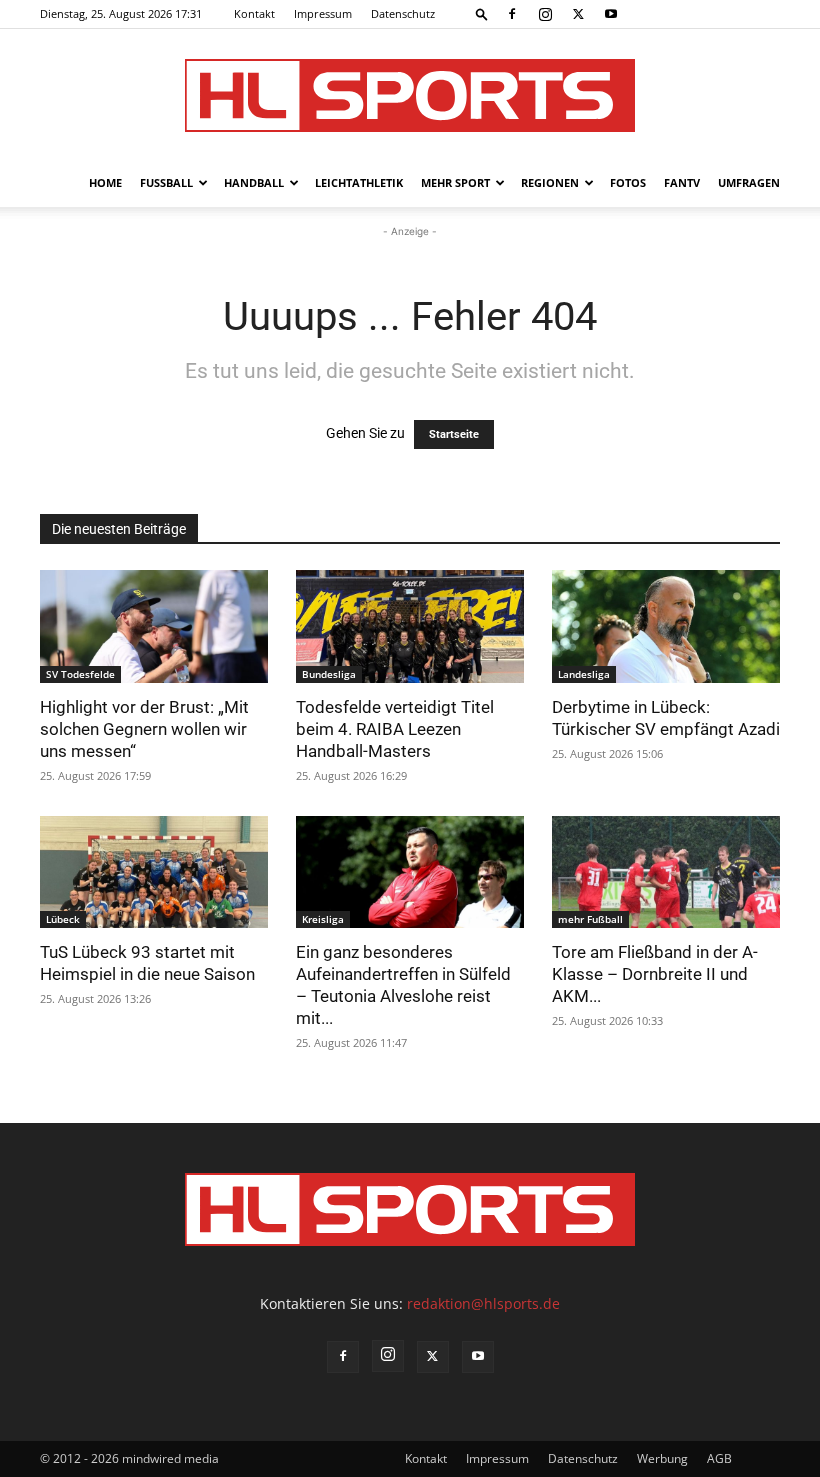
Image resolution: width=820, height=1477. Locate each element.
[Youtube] (611, 14)
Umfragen (749, 182)
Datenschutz (403, 13)
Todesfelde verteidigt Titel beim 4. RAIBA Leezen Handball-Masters (395, 729)
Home (105, 182)
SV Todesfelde (80, 674)
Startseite (454, 434)
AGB (719, 1458)
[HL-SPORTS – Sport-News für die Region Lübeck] (410, 95)
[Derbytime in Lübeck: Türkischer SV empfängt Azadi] (666, 626)
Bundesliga (329, 674)
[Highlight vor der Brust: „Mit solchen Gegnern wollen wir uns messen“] (154, 626)
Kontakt (254, 13)
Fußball (166, 182)
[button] (482, 13)
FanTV (682, 182)
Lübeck (63, 919)
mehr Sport (455, 182)
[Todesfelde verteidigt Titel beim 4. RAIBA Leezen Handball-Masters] (410, 626)
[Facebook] (512, 14)
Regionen (550, 182)
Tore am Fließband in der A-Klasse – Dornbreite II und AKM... (655, 974)
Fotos (628, 182)
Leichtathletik (359, 182)
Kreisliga (323, 919)
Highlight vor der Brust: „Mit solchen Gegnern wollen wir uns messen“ (144, 729)
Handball (254, 182)
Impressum (323, 13)
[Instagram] (545, 14)
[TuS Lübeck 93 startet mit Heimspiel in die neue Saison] (154, 872)
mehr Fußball (590, 919)
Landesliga (584, 674)
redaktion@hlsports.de (483, 1303)
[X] (578, 14)
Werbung (662, 1458)
